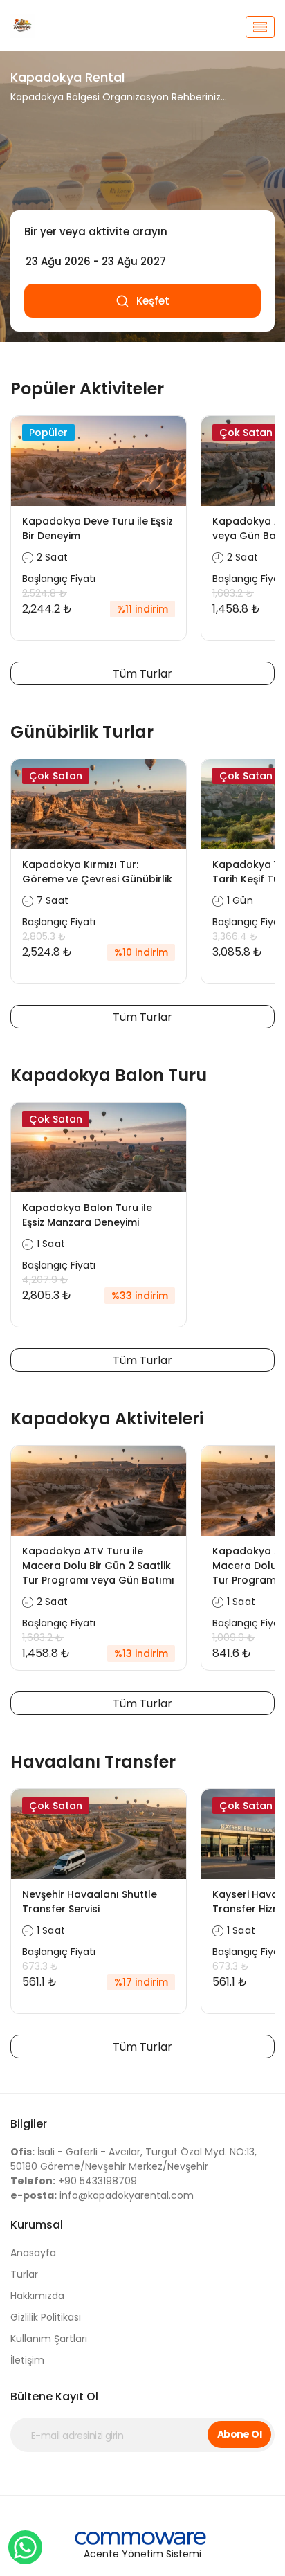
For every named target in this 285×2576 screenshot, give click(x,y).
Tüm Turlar (142, 674)
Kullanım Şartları (49, 2339)
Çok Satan (246, 433)
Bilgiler (29, 2124)
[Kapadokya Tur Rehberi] (47, 27)
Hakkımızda (37, 2296)
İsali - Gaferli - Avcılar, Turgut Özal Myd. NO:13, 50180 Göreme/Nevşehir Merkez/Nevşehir (134, 2159)
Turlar (24, 2274)
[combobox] (142, 232)
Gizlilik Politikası (46, 2317)
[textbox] (142, 232)
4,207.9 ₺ (45, 1280)
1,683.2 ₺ (43, 1638)
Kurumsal (37, 2225)
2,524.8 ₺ (45, 593)
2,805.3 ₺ (44, 936)
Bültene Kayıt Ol (54, 2396)
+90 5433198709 (74, 2181)
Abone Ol (240, 2434)
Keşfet (153, 301)
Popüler (48, 433)
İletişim (27, 2360)
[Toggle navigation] (260, 27)
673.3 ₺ (40, 1966)
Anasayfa (33, 2253)
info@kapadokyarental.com (102, 2195)
